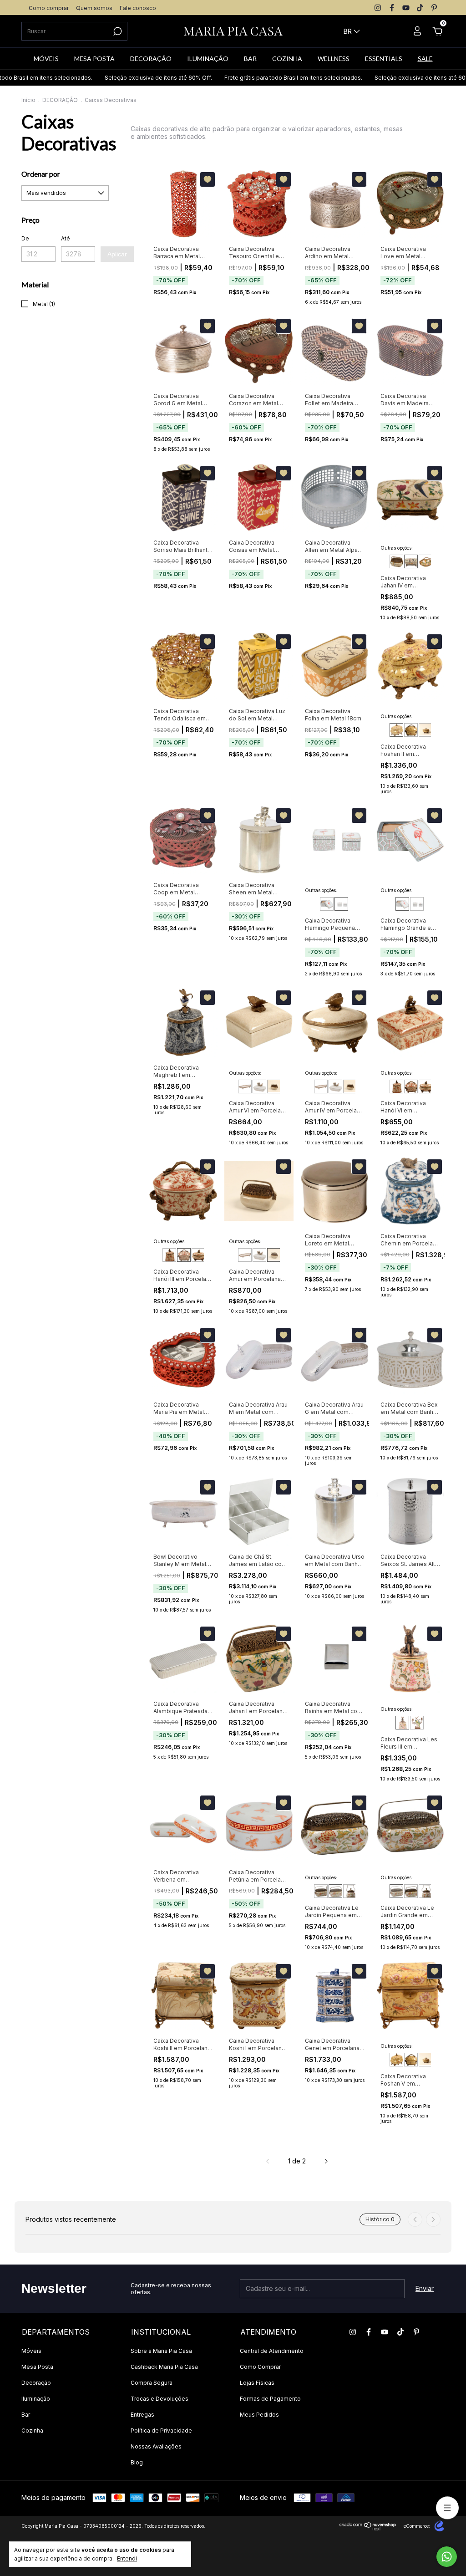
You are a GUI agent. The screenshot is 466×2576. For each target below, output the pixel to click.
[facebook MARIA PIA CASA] (392, 8)
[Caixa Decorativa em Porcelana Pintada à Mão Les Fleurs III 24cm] (402, 1723)
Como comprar (49, 8)
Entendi (127, 2558)
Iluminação (36, 2399)
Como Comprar (260, 2367)
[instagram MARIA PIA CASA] (378, 8)
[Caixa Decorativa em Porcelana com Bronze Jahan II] (396, 561)
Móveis (31, 2351)
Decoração (36, 2383)
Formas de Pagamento (270, 2399)
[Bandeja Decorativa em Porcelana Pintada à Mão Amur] (245, 1087)
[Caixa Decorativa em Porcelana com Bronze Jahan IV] (411, 561)
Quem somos (94, 8)
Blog (137, 2462)
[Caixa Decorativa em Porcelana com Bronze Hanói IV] (425, 1087)
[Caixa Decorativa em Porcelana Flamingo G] (327, 904)
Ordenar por (41, 174)
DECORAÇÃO (151, 59)
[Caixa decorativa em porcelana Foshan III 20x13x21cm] (411, 730)
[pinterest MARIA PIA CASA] (434, 8)
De (25, 238)
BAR (250, 59)
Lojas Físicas (257, 2383)
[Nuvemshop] (368, 2528)
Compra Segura (152, 2383)
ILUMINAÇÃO (208, 59)
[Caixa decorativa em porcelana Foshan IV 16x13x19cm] (425, 730)
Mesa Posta (37, 2367)
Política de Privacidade (161, 2431)
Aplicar (117, 254)
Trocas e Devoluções (160, 2399)
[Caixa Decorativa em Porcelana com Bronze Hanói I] (396, 1087)
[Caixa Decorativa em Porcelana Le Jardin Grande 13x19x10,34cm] (321, 1891)
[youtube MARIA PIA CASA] (406, 8)
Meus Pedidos (259, 2415)
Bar (26, 2415)
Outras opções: (397, 548)
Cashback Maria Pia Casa (164, 2367)
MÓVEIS (46, 59)
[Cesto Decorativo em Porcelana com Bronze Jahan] (425, 561)
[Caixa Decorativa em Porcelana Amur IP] (274, 1087)
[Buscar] (117, 31)
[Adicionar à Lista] (208, 179)
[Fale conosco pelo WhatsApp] (447, 2557)
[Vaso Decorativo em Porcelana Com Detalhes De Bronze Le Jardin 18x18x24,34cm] (350, 1891)
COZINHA (287, 59)
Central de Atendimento (272, 2351)
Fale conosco (138, 8)
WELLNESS (334, 59)
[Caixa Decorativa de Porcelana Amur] (259, 1087)
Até (66, 238)
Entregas (142, 2415)
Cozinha (32, 2431)
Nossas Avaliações (156, 2446)
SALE (425, 59)
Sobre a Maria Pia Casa (161, 2351)
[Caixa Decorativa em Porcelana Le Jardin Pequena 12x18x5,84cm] (335, 1891)
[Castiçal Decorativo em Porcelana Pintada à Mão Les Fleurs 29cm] (417, 1723)
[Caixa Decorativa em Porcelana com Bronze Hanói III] (411, 1087)
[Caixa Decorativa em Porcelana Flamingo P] (341, 904)
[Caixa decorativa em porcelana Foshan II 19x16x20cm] (396, 730)
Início (28, 100)
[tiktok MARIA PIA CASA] (420, 8)
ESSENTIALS (384, 59)
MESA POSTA (94, 59)
